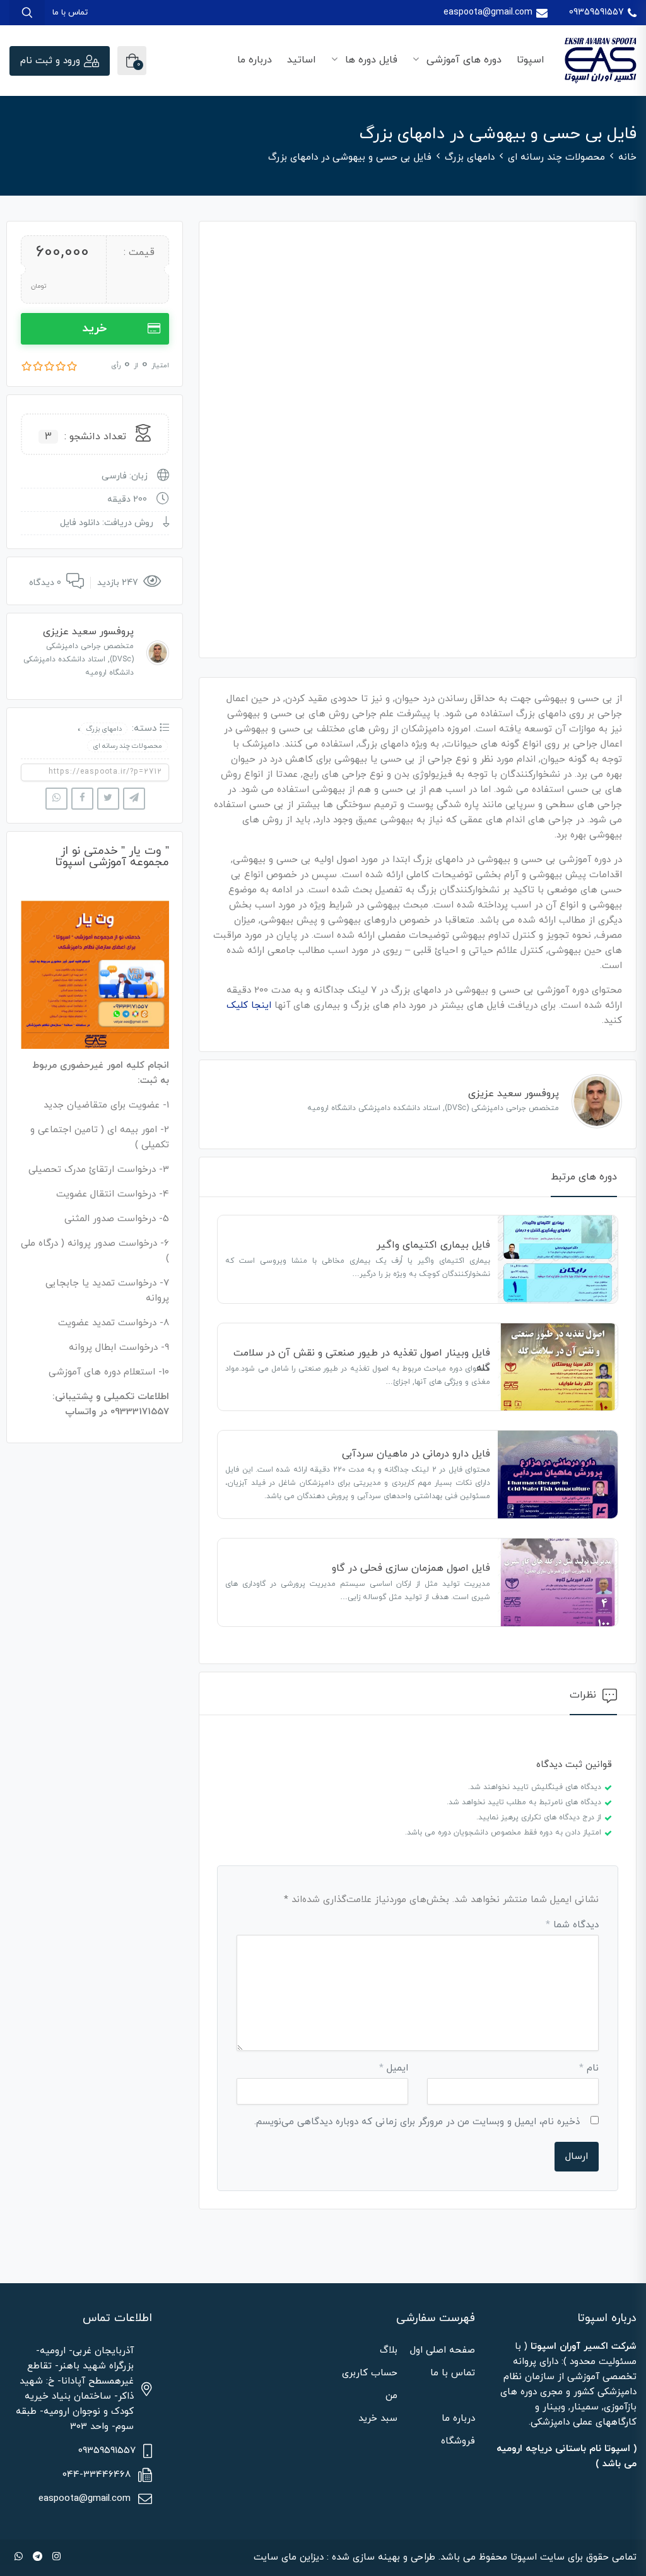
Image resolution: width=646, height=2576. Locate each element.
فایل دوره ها (370, 60)
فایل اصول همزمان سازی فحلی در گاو (411, 1568)
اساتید (302, 60)
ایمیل (394, 2068)
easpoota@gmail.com (488, 12)
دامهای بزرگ (470, 157)
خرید (95, 328)
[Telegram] (38, 2557)
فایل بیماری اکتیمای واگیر (433, 1245)
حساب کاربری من (370, 2384)
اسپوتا (531, 60)
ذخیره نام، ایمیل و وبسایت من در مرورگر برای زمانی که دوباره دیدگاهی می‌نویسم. (417, 2122)
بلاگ (389, 2350)
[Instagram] (56, 2557)
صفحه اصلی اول (443, 2350)
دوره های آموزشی (462, 60)
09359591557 (596, 12)
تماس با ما (70, 13)
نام (589, 2068)
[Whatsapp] (19, 2557)
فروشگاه (458, 2441)
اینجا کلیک (249, 1006)
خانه (627, 157)
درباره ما (255, 60)
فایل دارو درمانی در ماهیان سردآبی (416, 1454)
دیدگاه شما (572, 1925)
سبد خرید (378, 2419)
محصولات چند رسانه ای (556, 157)
